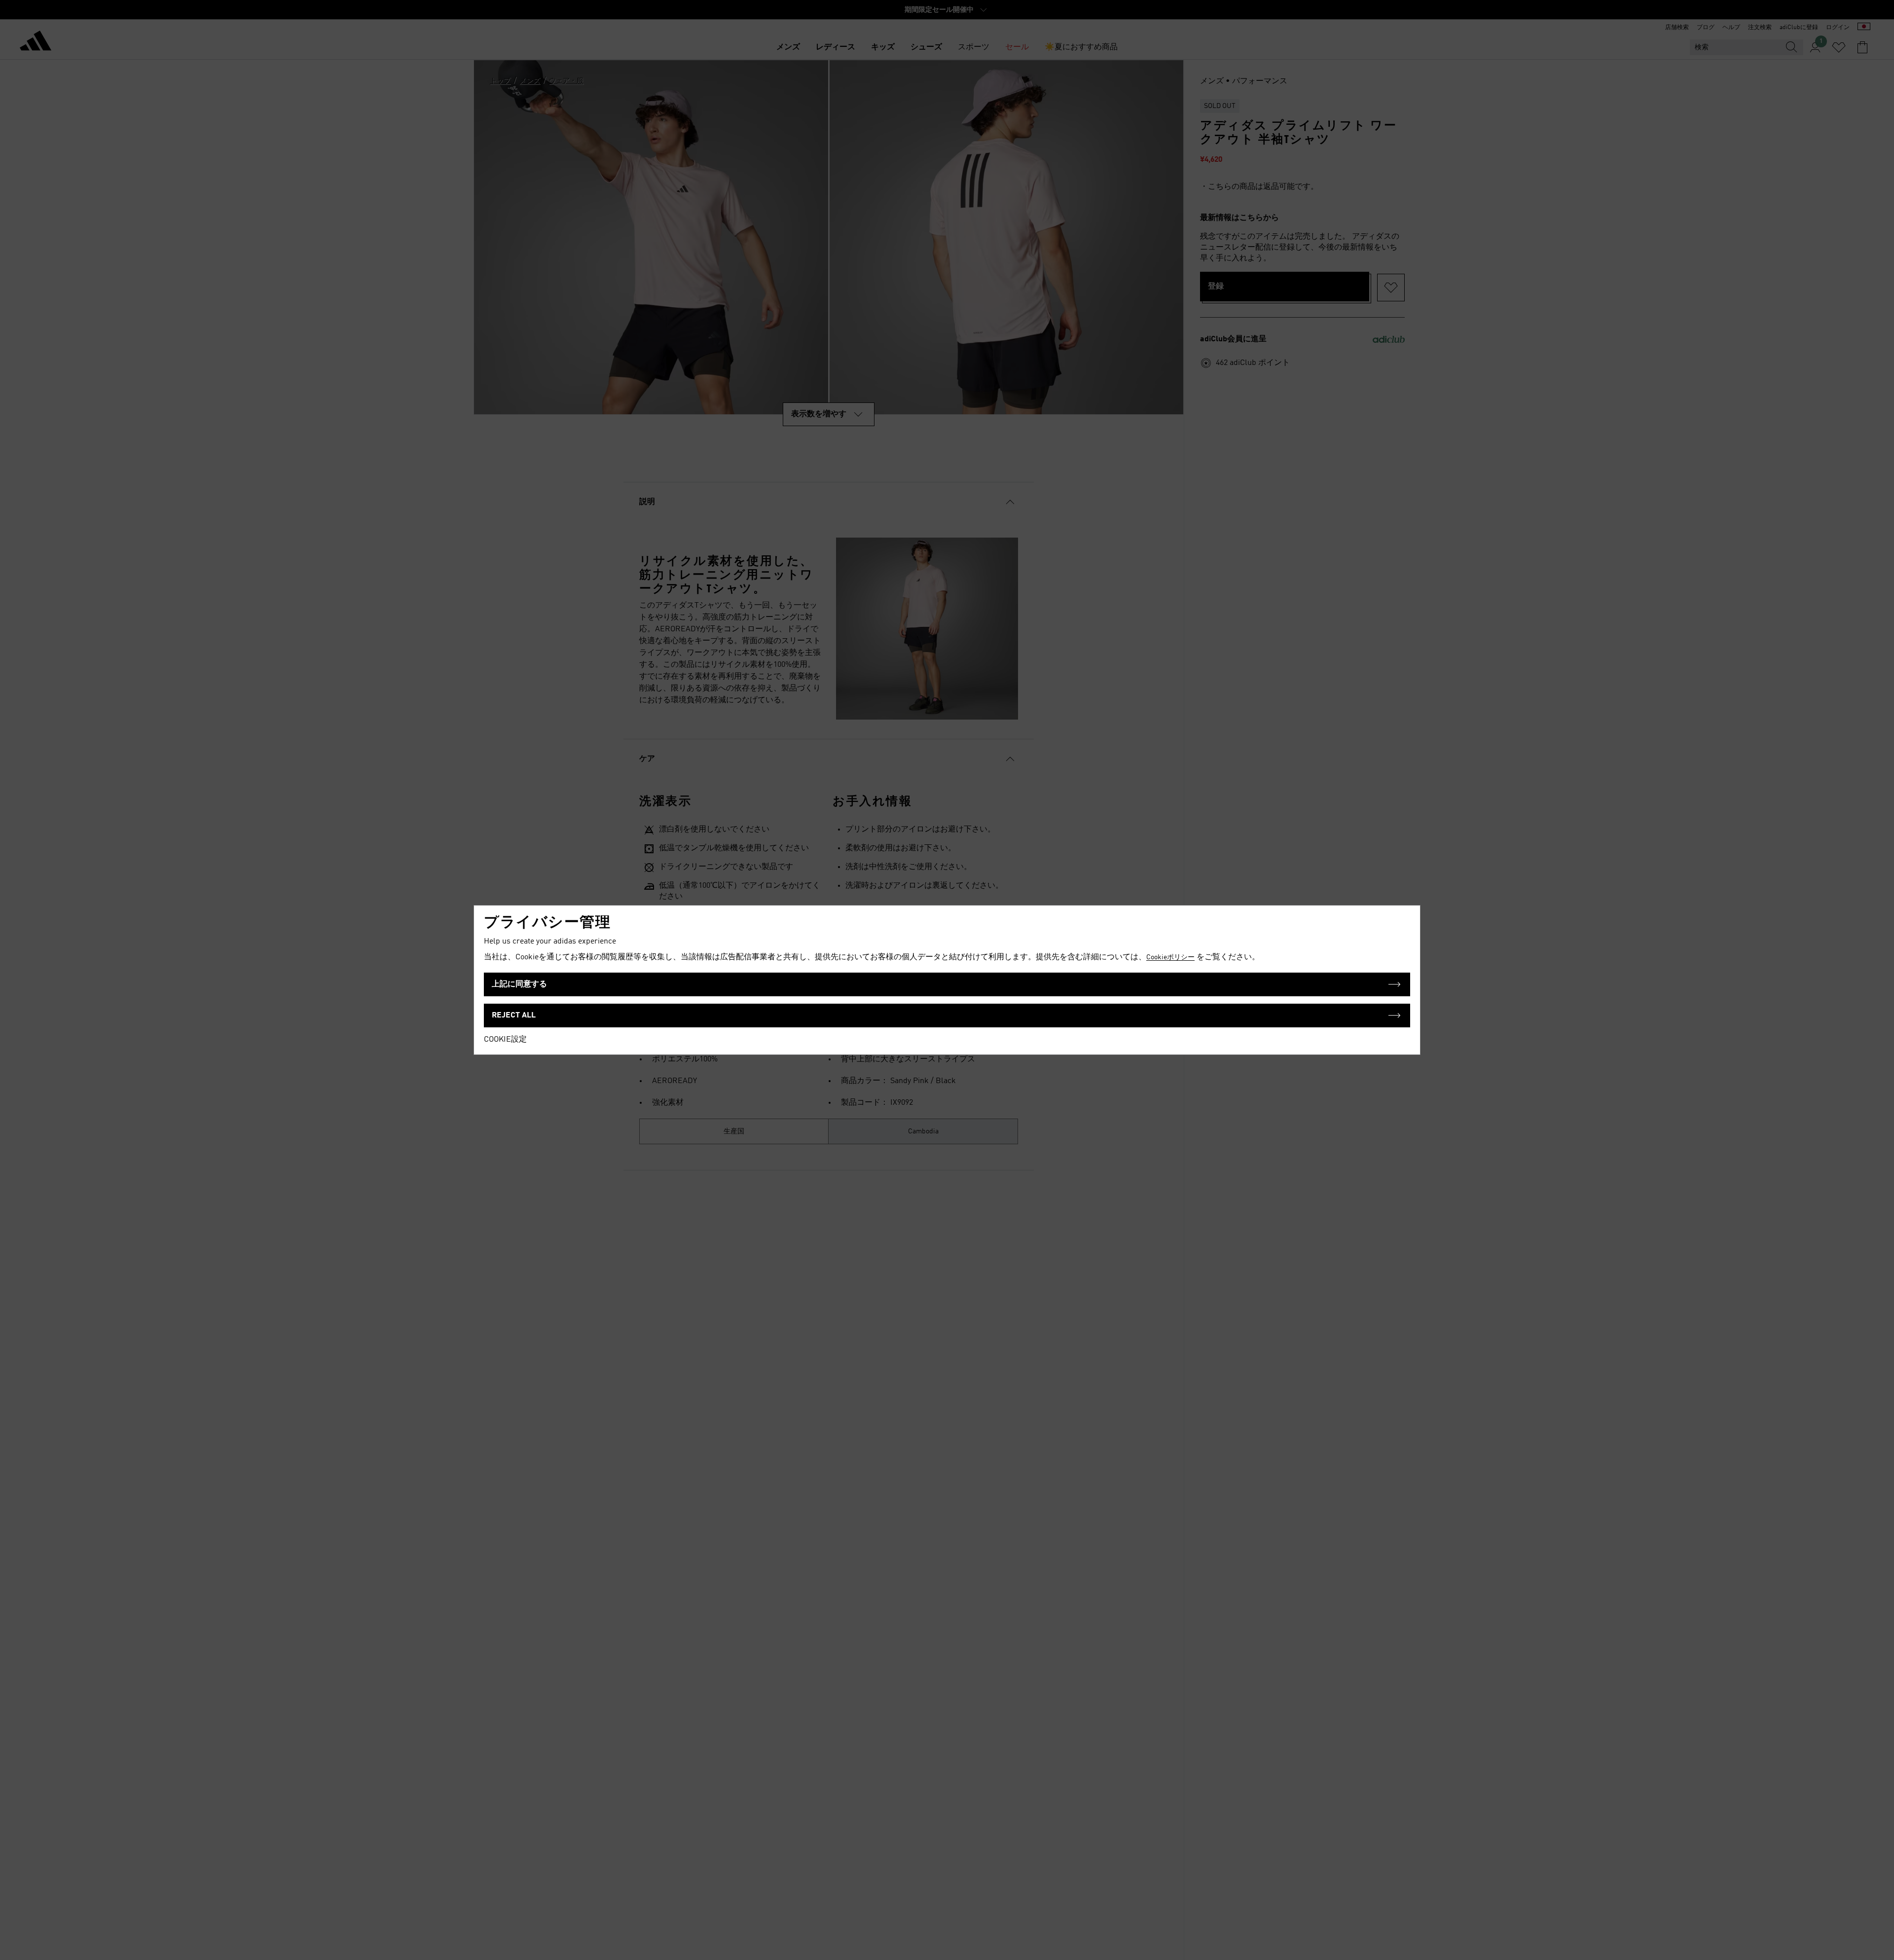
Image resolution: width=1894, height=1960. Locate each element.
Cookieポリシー (1170, 957)
